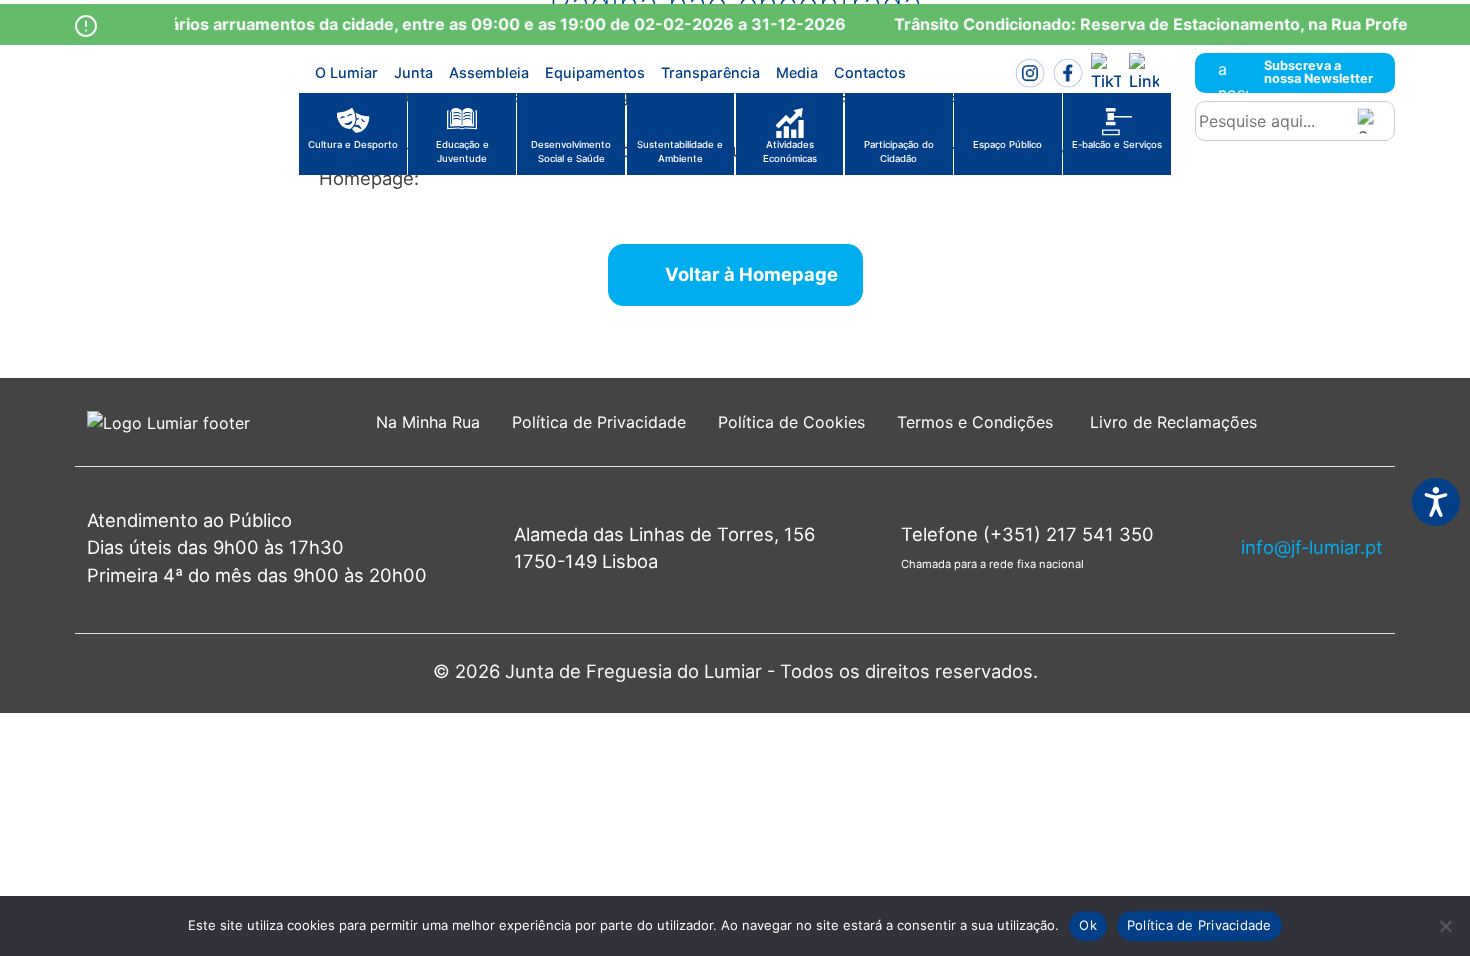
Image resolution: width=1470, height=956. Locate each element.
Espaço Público (1007, 144)
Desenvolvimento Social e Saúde (571, 151)
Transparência (710, 72)
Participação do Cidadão (899, 151)
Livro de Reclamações (1173, 422)
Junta (413, 72)
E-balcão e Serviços (1117, 144)
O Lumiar (346, 72)
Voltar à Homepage (751, 274)
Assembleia (489, 72)
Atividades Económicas (790, 151)
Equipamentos (595, 72)
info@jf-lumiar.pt (1312, 547)
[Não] (1445, 926)
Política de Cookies (791, 422)
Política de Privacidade (599, 422)
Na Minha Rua (428, 422)
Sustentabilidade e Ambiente (680, 151)
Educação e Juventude (462, 151)
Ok (1088, 925)
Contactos (870, 72)
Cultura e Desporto (353, 144)
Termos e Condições (977, 422)
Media (797, 72)
